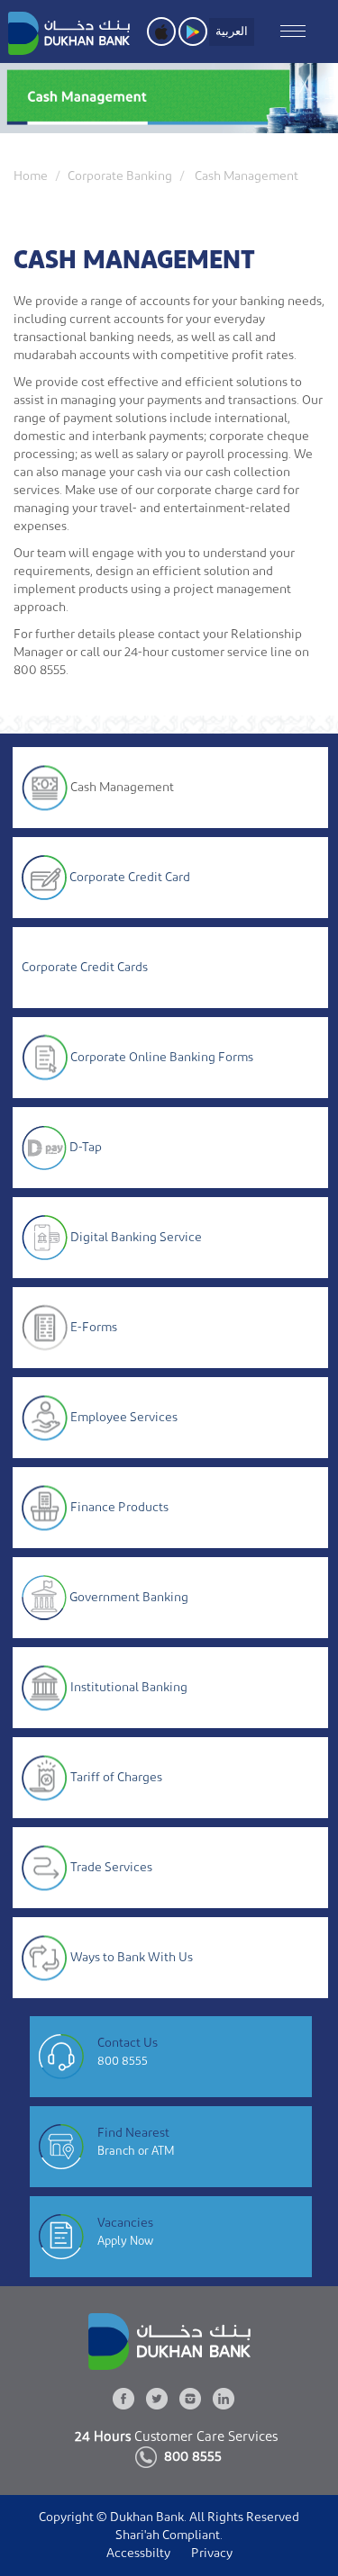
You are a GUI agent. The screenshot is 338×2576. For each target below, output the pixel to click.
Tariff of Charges (116, 1777)
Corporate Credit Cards (85, 968)
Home (31, 176)
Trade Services (111, 1867)
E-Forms (94, 1327)
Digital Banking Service (136, 1237)
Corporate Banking (120, 176)
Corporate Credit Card (130, 877)
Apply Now (125, 2241)
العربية (232, 31)
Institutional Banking (129, 1687)
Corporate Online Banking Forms (162, 1057)
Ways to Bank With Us (132, 1957)
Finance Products (119, 1507)
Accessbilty (138, 2553)
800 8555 (123, 2061)
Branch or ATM (136, 2151)
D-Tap (86, 1147)
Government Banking (129, 1597)
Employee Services (124, 1417)
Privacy (212, 2553)
